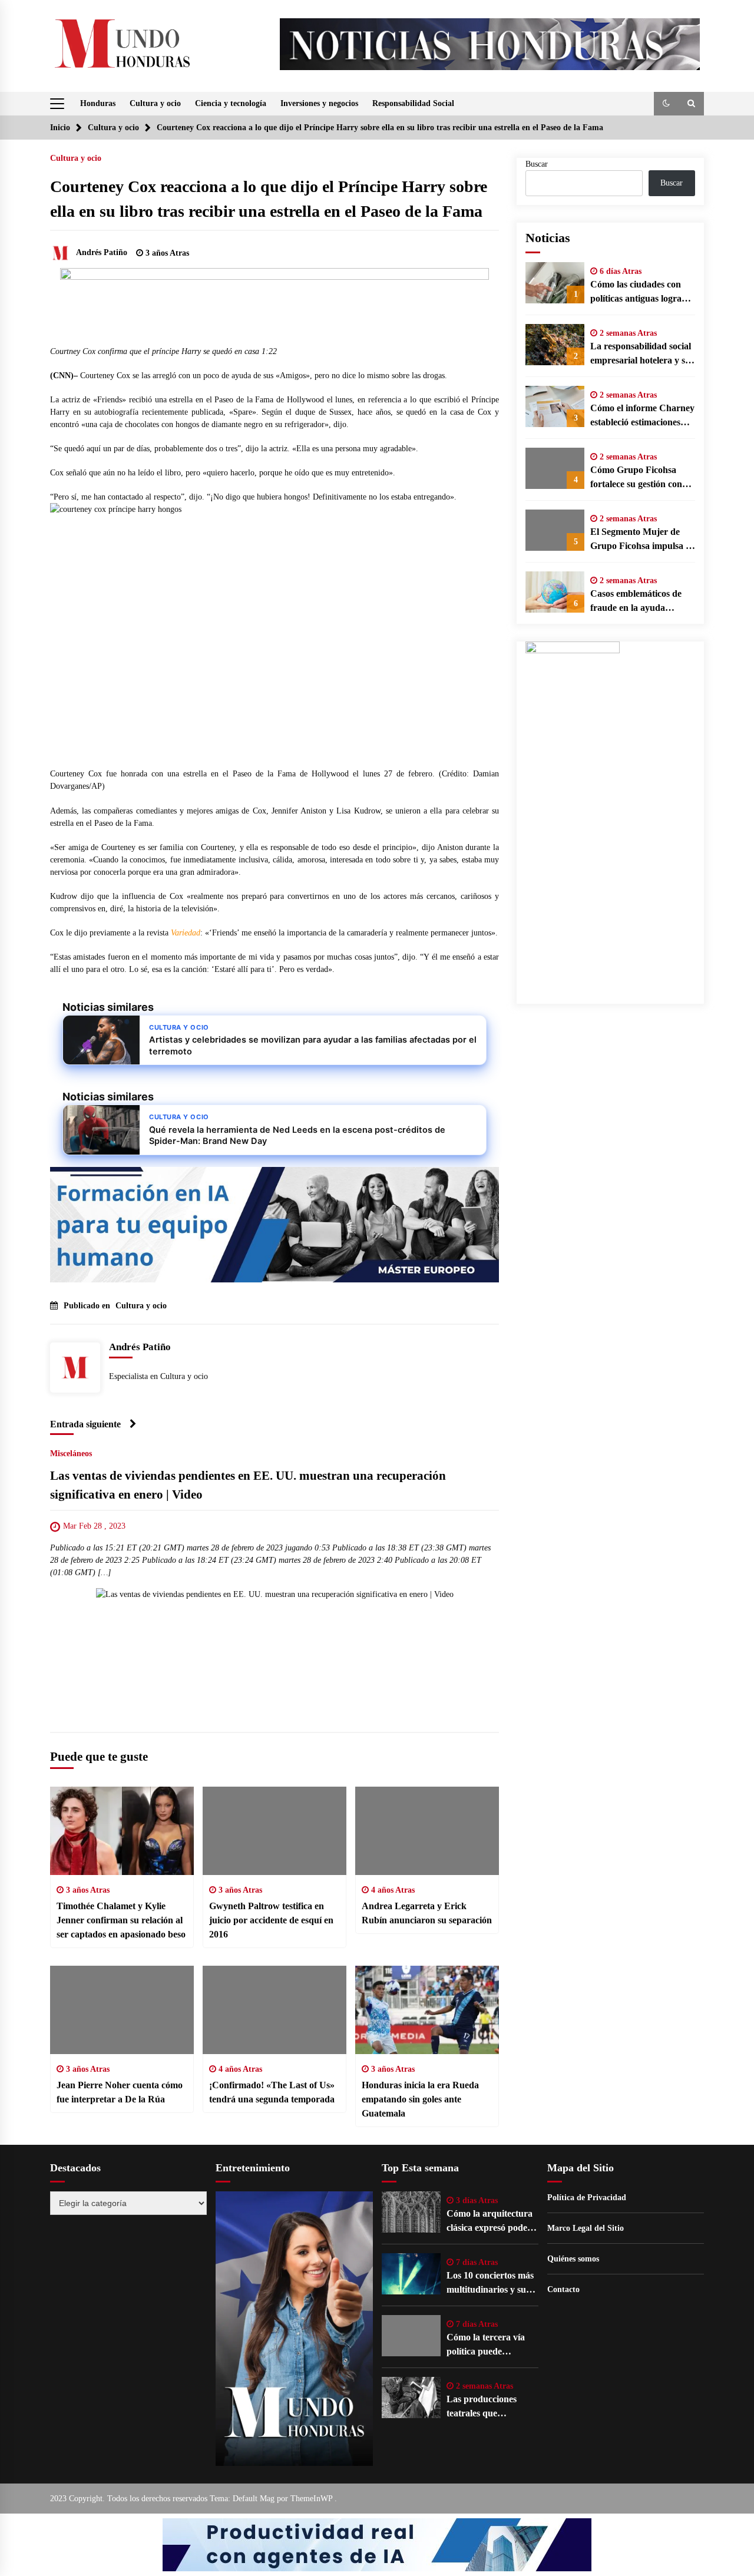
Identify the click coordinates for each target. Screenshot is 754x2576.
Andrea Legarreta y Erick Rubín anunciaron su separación (427, 1913)
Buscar (537, 164)
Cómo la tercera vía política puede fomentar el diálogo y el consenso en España (491, 2345)
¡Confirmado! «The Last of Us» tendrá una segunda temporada (272, 2092)
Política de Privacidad (587, 2198)
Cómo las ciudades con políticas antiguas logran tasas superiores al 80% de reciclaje (639, 292)
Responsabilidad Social (413, 103)
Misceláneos (71, 1454)
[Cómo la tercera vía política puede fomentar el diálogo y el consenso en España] (411, 2336)
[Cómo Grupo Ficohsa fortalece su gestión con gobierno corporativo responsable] (555, 468)
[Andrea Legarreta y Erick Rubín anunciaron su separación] (427, 1831)
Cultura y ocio (155, 103)
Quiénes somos (573, 2259)
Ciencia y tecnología (231, 103)
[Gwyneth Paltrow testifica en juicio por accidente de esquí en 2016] (275, 1831)
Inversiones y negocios (319, 103)
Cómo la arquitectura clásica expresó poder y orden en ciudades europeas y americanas (492, 2222)
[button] (666, 104)
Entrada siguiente (85, 1424)
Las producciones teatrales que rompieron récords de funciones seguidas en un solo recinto (490, 2407)
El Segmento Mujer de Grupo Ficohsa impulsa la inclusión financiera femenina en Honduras (641, 540)
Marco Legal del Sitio (586, 2228)
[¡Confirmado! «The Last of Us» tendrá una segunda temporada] (275, 2010)
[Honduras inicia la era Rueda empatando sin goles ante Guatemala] (427, 2010)
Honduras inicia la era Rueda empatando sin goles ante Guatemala (420, 2099)
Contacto (563, 2289)
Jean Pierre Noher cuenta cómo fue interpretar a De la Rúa (120, 2092)
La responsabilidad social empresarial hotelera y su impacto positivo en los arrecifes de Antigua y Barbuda (641, 354)
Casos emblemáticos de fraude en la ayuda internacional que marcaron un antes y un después (638, 602)
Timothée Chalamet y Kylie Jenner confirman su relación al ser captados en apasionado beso (121, 1920)
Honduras (98, 103)
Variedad (186, 933)
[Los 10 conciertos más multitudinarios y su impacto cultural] (411, 2274)
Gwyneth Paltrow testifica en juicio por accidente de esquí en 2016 (271, 1920)
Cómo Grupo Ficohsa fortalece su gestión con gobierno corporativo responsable (636, 478)
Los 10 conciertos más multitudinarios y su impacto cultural (490, 2284)
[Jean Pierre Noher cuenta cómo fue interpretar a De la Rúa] (122, 2010)
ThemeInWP (312, 2499)
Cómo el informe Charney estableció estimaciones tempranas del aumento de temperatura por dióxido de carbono (642, 416)
